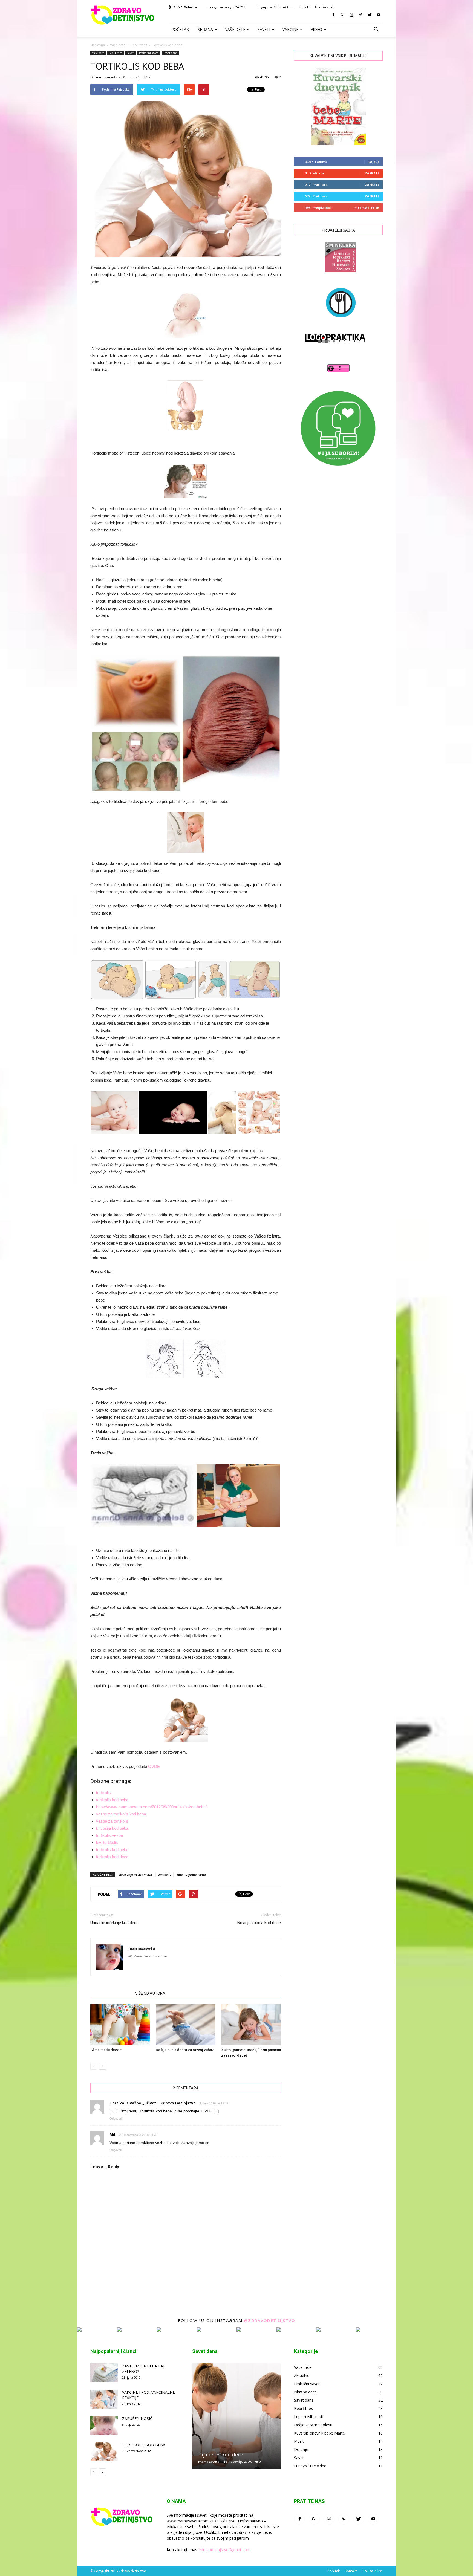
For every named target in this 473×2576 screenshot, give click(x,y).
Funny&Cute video (310, 2466)
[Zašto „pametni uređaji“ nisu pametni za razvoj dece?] (251, 2025)
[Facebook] (333, 15)
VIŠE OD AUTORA (150, 1993)
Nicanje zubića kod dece (259, 1923)
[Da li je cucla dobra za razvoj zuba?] (186, 2025)
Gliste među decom (106, 2050)
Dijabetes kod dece (221, 2454)
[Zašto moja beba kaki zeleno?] (104, 2373)
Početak (180, 29)
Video (316, 29)
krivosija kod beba (112, 1828)
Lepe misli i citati (309, 2417)
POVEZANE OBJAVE (111, 1993)
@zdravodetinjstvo (270, 2320)
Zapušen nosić (137, 2419)
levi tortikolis (107, 1842)
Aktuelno (302, 2376)
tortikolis (103, 1793)
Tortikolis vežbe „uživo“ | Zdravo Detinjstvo (153, 2103)
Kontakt (304, 7)
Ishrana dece (305, 2392)
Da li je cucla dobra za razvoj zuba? (185, 2050)
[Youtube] (379, 15)
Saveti (264, 29)
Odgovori (116, 2118)
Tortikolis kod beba (144, 2445)
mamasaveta (107, 77)
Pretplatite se (366, 208)
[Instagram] (351, 15)
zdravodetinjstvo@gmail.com (225, 2550)
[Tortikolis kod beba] (104, 2452)
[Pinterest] (360, 15)
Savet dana (170, 53)
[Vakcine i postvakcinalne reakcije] (104, 2399)
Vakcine (290, 29)
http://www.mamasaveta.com (148, 1956)
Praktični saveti (149, 53)
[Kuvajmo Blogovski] (338, 322)
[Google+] (342, 15)
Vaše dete (235, 29)
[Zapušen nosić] (104, 2425)
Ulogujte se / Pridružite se (275, 7)
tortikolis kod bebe (112, 1850)
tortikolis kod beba (112, 1800)
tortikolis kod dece (112, 1857)
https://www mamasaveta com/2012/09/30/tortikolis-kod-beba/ (151, 1807)
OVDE (154, 1766)
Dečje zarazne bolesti (313, 2425)
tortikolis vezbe (109, 1835)
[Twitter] (370, 15)
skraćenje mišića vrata (135, 1874)
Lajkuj (374, 162)
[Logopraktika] (330, 349)
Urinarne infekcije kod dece (114, 1923)
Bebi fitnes (139, 45)
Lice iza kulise (325, 7)
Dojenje (301, 2449)
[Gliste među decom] (120, 2025)
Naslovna (98, 45)
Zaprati (372, 173)
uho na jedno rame (191, 1874)
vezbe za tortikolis (112, 1821)
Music (299, 2441)
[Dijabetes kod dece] (236, 2418)
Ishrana (205, 29)
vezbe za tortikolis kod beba (121, 1814)
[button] (376, 30)
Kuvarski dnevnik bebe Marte (319, 2433)
